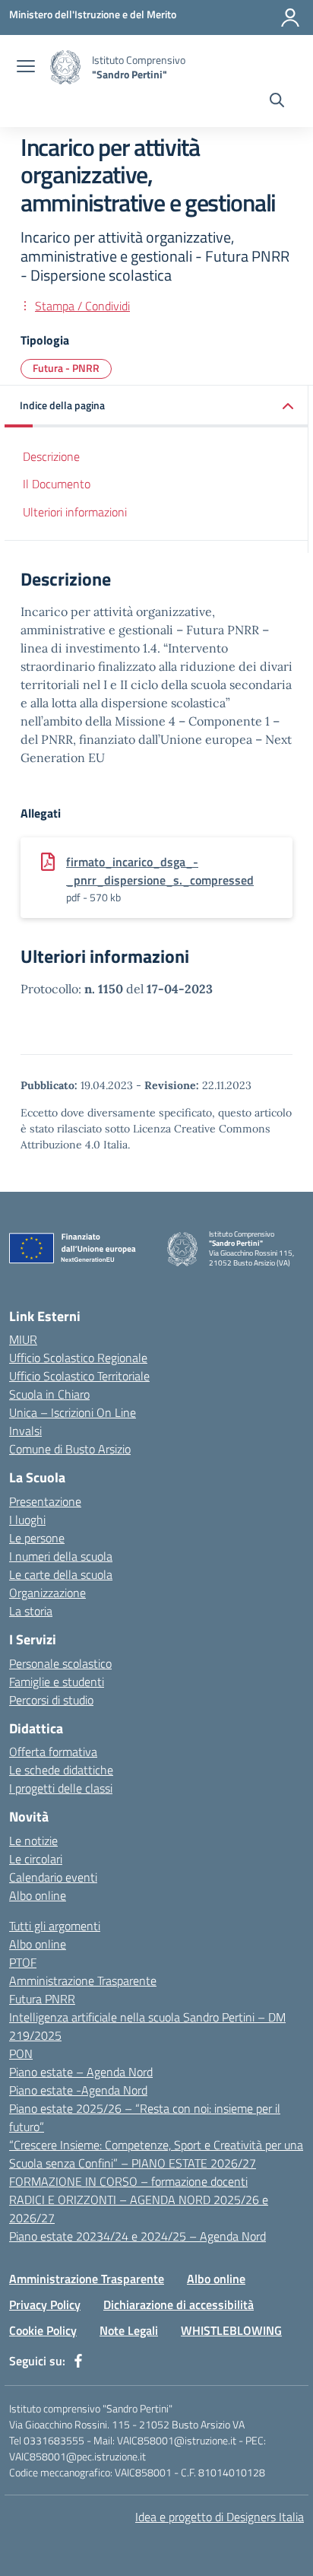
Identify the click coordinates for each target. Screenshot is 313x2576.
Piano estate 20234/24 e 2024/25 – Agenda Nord (138, 2236)
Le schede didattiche (61, 1770)
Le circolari (36, 1859)
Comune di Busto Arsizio (70, 1449)
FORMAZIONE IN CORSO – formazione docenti (128, 2181)
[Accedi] (290, 17)
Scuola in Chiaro (49, 1394)
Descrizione (51, 456)
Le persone (37, 1538)
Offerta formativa (53, 1752)
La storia (31, 1611)
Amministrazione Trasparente (83, 1980)
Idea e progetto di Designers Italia (220, 2517)
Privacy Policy (45, 2304)
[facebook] (78, 2361)
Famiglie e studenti (57, 1682)
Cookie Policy (43, 2330)
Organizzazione (47, 1593)
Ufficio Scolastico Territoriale (79, 1376)
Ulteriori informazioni (75, 512)
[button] (156, 407)
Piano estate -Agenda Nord (78, 2090)
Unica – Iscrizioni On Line (73, 1412)
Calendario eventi (53, 1877)
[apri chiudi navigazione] (26, 68)
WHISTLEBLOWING (231, 2330)
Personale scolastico (60, 1663)
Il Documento (57, 484)
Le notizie (33, 1841)
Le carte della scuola (61, 1574)
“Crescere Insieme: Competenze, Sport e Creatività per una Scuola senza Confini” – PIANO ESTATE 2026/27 (156, 2154)
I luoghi (27, 1520)
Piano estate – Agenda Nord (81, 2072)
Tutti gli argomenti (55, 1926)
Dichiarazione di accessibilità (179, 2304)
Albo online (38, 1895)
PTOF (23, 1962)
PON (21, 2053)
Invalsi (25, 1431)
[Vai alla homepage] (65, 67)
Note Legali (129, 2330)
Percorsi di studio (51, 1700)
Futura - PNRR (66, 368)
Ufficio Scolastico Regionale (78, 1358)
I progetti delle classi (61, 1788)
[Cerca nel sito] (277, 102)
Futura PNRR (42, 1999)
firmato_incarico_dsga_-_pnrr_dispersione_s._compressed (160, 871)
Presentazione (45, 1501)
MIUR (23, 1339)
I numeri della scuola (61, 1556)
